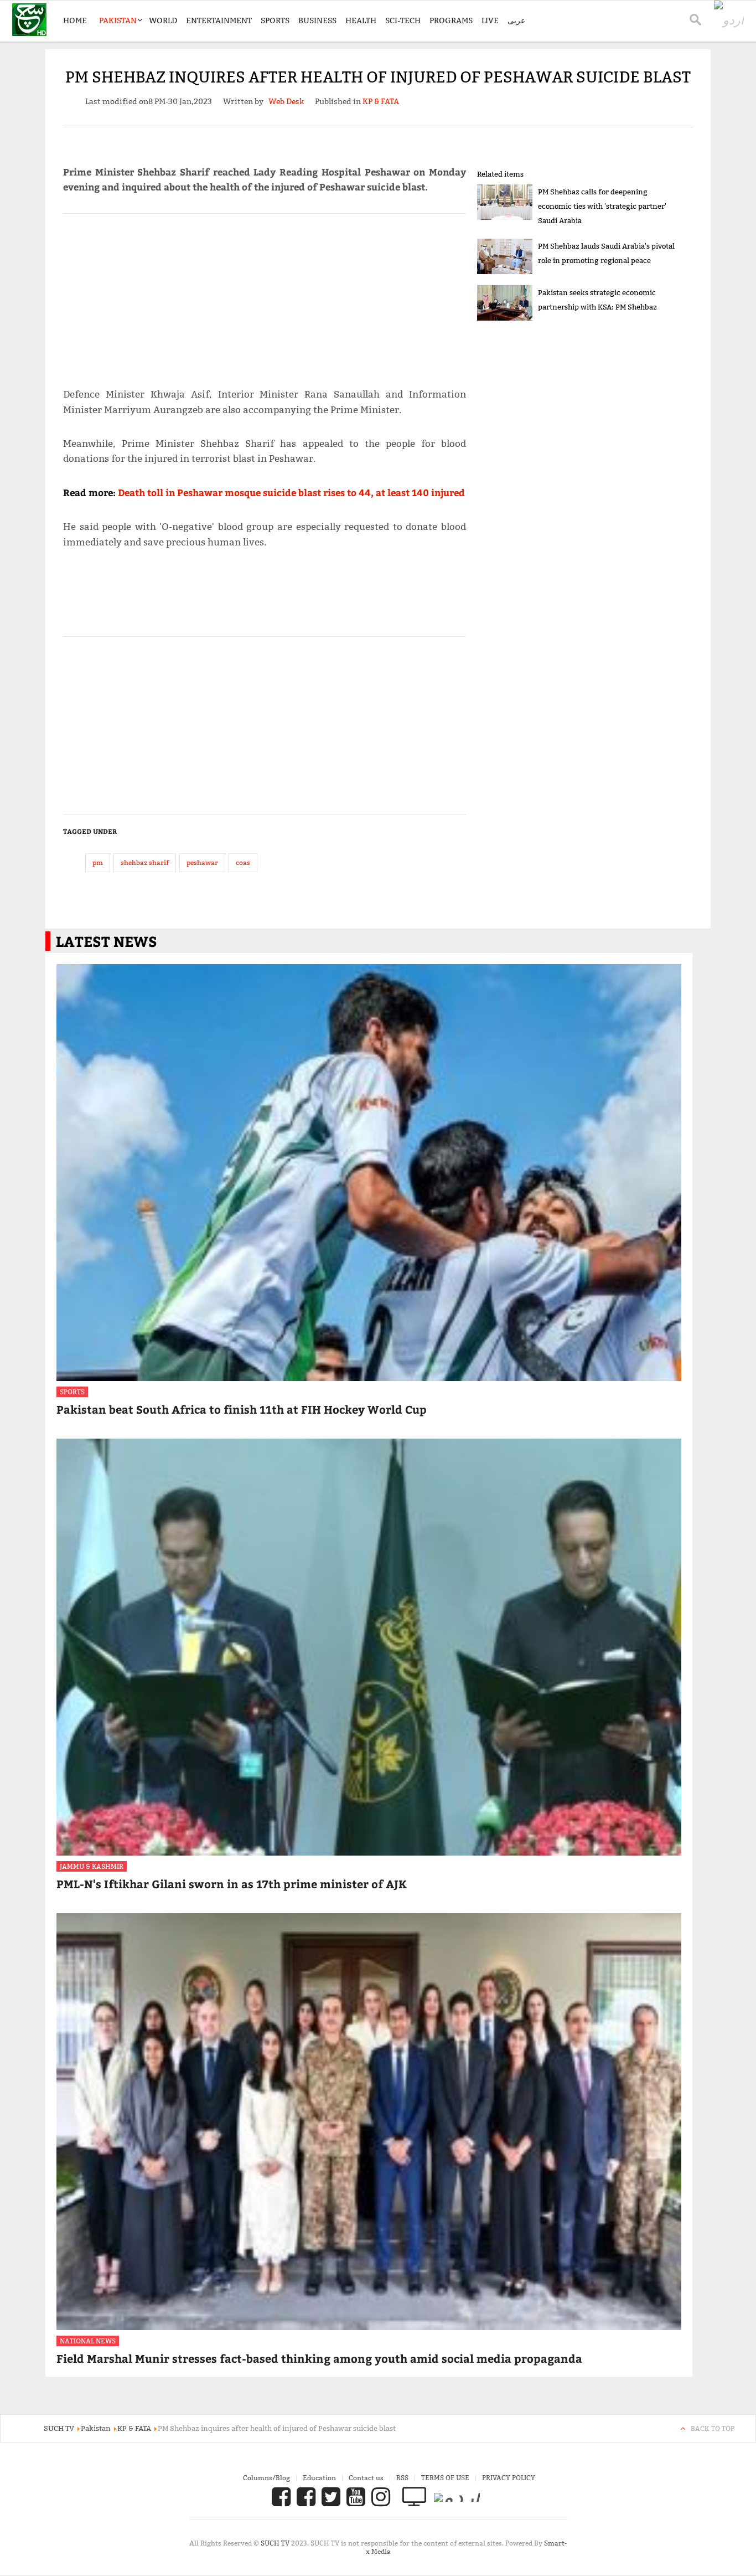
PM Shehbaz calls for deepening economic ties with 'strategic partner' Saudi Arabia (602, 206)
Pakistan (118, 20)
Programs (451, 20)
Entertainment (219, 20)
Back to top (713, 2428)
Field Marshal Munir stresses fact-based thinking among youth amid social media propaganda (319, 2358)
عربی (516, 20)
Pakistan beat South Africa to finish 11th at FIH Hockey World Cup (242, 1409)
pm (98, 862)
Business (317, 20)
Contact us (366, 2478)
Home (75, 20)
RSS (402, 2478)
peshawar (202, 862)
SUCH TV (276, 2543)
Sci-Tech (403, 20)
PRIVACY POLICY (509, 2478)
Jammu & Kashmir (92, 1866)
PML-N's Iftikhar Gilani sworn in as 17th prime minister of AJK (232, 1884)
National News (88, 2341)
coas (243, 862)
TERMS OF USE (445, 2478)
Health (361, 20)
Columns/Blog (266, 2478)
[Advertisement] (265, 296)
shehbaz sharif (145, 862)
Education (319, 2478)
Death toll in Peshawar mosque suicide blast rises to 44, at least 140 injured (291, 492)
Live (490, 20)
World (163, 20)
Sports (275, 20)
